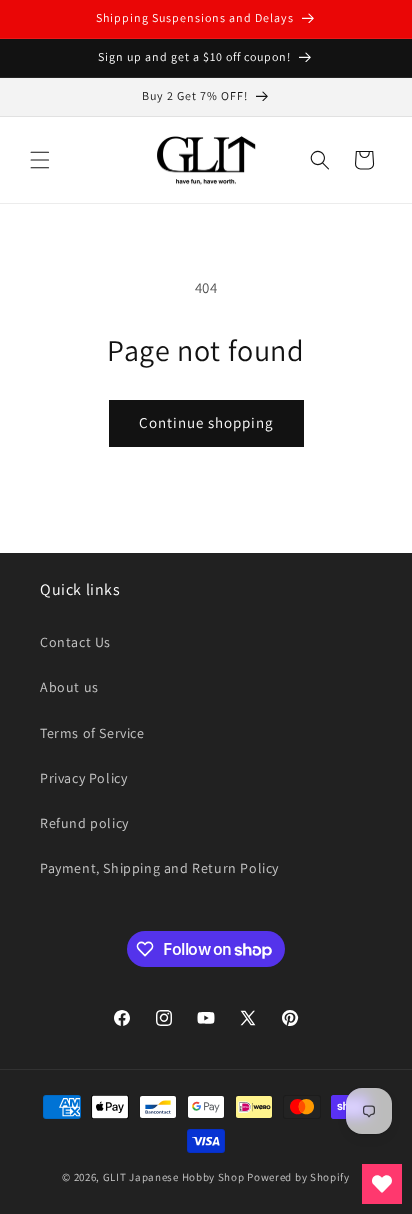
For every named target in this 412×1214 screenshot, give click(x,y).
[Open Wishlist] (382, 1184)
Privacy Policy (83, 778)
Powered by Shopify (298, 1177)
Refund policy (84, 823)
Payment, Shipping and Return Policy (159, 868)
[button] (40, 160)
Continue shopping (206, 422)
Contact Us (75, 642)
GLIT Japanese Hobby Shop (174, 1177)
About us (69, 687)
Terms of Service (92, 733)
